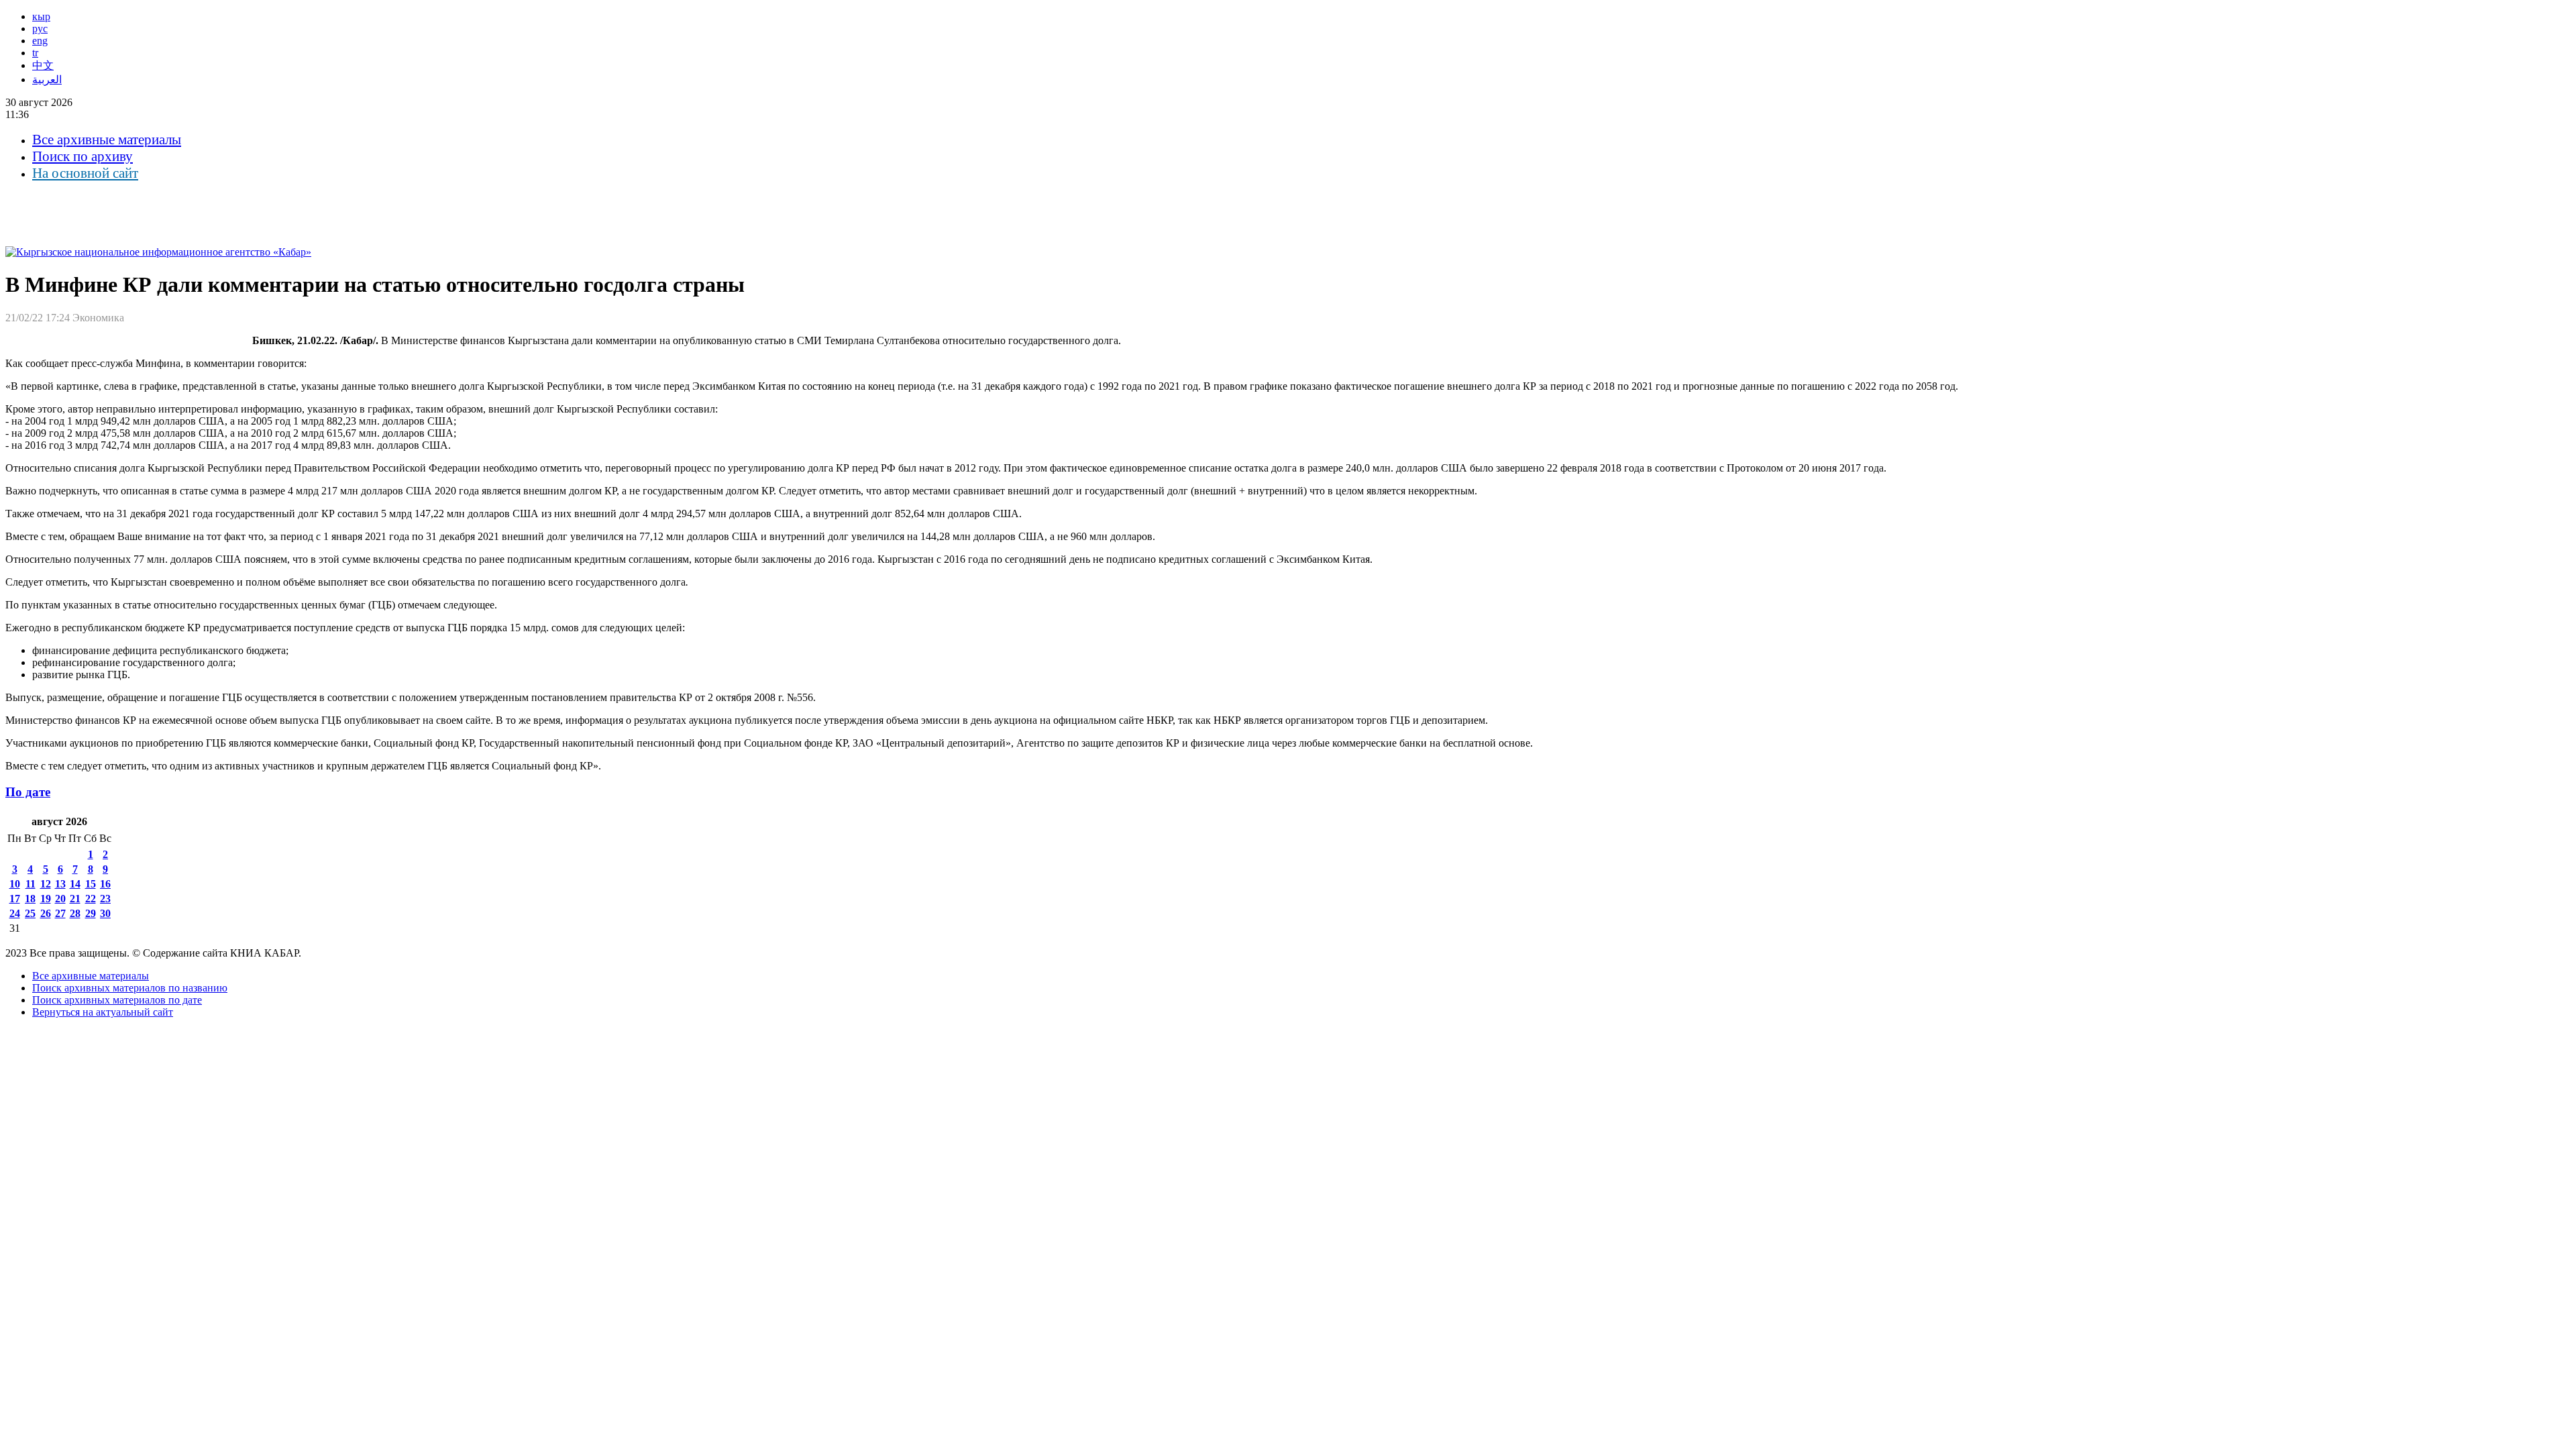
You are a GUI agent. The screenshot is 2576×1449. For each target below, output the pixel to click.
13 (60, 884)
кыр (41, 16)
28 (75, 913)
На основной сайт (85, 173)
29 (91, 913)
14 (75, 884)
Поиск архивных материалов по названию (130, 988)
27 (60, 913)
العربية (47, 79)
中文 (43, 65)
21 (75, 899)
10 (15, 884)
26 (46, 913)
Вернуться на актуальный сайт (103, 1012)
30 (105, 913)
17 (15, 899)
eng (40, 41)
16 (105, 884)
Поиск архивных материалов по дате (117, 1000)
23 (105, 899)
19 (46, 899)
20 (60, 899)
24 (15, 913)
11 (31, 884)
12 (46, 884)
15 (91, 884)
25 (30, 913)
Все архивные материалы (107, 140)
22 (91, 899)
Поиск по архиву (83, 156)
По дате (28, 792)
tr (35, 53)
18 (30, 899)
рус (40, 29)
